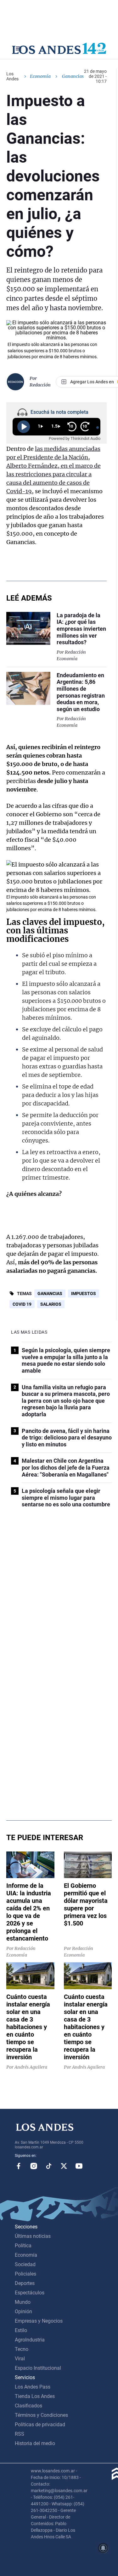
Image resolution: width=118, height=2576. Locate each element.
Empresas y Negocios (39, 2321)
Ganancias (50, 1293)
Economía (40, 76)
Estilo (21, 2330)
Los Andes (12, 76)
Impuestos (84, 1293)
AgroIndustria (30, 2340)
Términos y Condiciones (41, 2415)
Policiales (25, 2274)
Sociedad (25, 2264)
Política (23, 2246)
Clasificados (28, 2406)
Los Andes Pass (33, 2387)
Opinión (23, 2311)
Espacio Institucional (38, 2368)
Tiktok (49, 2166)
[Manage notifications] (103, 2548)
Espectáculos (30, 2293)
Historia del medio (35, 2443)
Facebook (19, 2166)
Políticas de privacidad (40, 2425)
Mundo (23, 2302)
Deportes (25, 2283)
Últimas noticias (33, 2236)
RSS (20, 2434)
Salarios (51, 1304)
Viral (20, 2359)
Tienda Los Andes (35, 2396)
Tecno (22, 2349)
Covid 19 (22, 1304)
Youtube (79, 2166)
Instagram (34, 2166)
